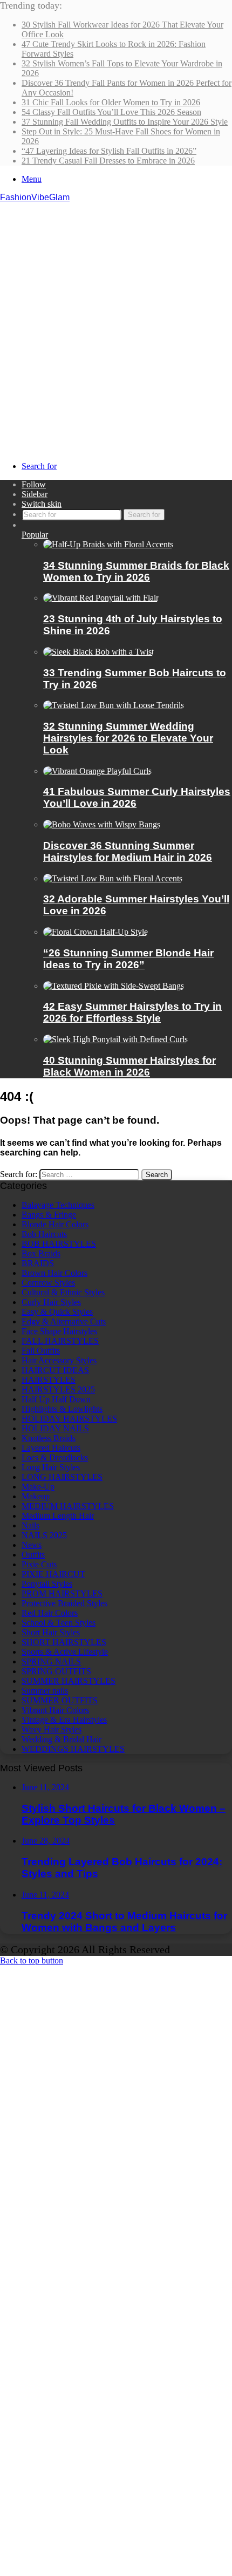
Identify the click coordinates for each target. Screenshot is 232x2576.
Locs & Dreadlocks (55, 1457)
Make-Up (38, 1487)
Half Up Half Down (56, 1399)
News (32, 1545)
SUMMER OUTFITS (60, 1700)
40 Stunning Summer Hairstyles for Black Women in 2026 (129, 1066)
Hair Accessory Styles (59, 1360)
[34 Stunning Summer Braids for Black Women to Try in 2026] (108, 544)
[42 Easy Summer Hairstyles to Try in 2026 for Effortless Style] (114, 986)
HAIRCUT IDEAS (55, 1370)
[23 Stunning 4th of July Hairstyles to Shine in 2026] (101, 598)
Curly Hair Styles (51, 1302)
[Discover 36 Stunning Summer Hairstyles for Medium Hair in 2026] (102, 824)
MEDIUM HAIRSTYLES (68, 1506)
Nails (30, 1525)
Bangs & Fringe (49, 1215)
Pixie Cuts (39, 1564)
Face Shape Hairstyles (59, 1331)
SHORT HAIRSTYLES (64, 1642)
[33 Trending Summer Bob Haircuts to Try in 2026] (98, 652)
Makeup (36, 1496)
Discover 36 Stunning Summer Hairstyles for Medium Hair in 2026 (128, 851)
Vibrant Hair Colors (55, 1710)
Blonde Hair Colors (55, 1224)
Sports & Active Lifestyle (65, 1652)
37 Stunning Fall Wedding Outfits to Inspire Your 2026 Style (125, 122)
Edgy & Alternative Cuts (64, 1321)
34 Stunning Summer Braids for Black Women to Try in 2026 (136, 571)
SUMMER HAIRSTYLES (69, 1681)
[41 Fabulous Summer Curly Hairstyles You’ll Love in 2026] (97, 771)
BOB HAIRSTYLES (59, 1244)
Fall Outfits (41, 1351)
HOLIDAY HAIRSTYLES (69, 1419)
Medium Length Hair (58, 1516)
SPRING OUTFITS (56, 1671)
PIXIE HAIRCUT (53, 1574)
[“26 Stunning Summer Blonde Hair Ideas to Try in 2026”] (95, 932)
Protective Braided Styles (64, 1603)
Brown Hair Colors (54, 1273)
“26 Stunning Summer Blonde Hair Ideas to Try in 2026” (128, 959)
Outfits (33, 1555)
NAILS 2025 (44, 1535)
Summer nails (45, 1691)
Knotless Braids (49, 1438)
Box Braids (41, 1253)
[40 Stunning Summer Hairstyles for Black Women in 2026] (115, 1039)
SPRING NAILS (51, 1661)
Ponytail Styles (47, 1584)
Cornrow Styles (48, 1283)
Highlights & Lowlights (62, 1409)
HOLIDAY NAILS (55, 1428)
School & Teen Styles (59, 1623)
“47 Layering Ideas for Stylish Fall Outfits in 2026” (109, 151)
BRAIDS (38, 1263)
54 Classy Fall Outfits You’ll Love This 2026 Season (111, 112)
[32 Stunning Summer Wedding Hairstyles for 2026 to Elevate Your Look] (114, 705)
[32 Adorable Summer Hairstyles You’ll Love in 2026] (113, 878)
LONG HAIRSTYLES (62, 1477)
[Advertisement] (116, 324)
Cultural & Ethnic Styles (63, 1292)
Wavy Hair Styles (52, 1729)
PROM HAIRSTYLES (62, 1593)
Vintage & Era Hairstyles (64, 1720)
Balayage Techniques (58, 1205)
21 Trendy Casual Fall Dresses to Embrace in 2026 (108, 161)
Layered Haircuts (51, 1448)
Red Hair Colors (50, 1613)
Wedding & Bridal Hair (62, 1739)
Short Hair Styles (51, 1632)
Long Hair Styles (51, 1467)
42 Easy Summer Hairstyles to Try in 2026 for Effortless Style (132, 1012)
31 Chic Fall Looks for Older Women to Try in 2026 (111, 102)
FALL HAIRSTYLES (60, 1341)
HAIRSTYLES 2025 (58, 1389)
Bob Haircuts (44, 1234)
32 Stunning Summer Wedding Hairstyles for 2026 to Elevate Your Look (128, 738)
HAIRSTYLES (49, 1380)
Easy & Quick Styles (57, 1312)
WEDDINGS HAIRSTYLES (73, 1749)
